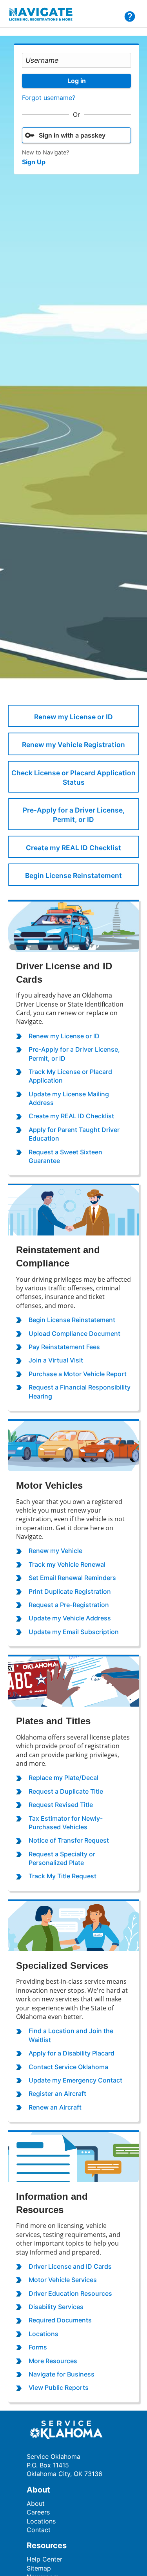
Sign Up (34, 162)
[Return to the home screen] (45, 16)
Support (130, 16)
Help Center (44, 2559)
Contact (39, 2530)
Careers (38, 2512)
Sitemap (39, 2568)
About (36, 2503)
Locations (41, 2521)
